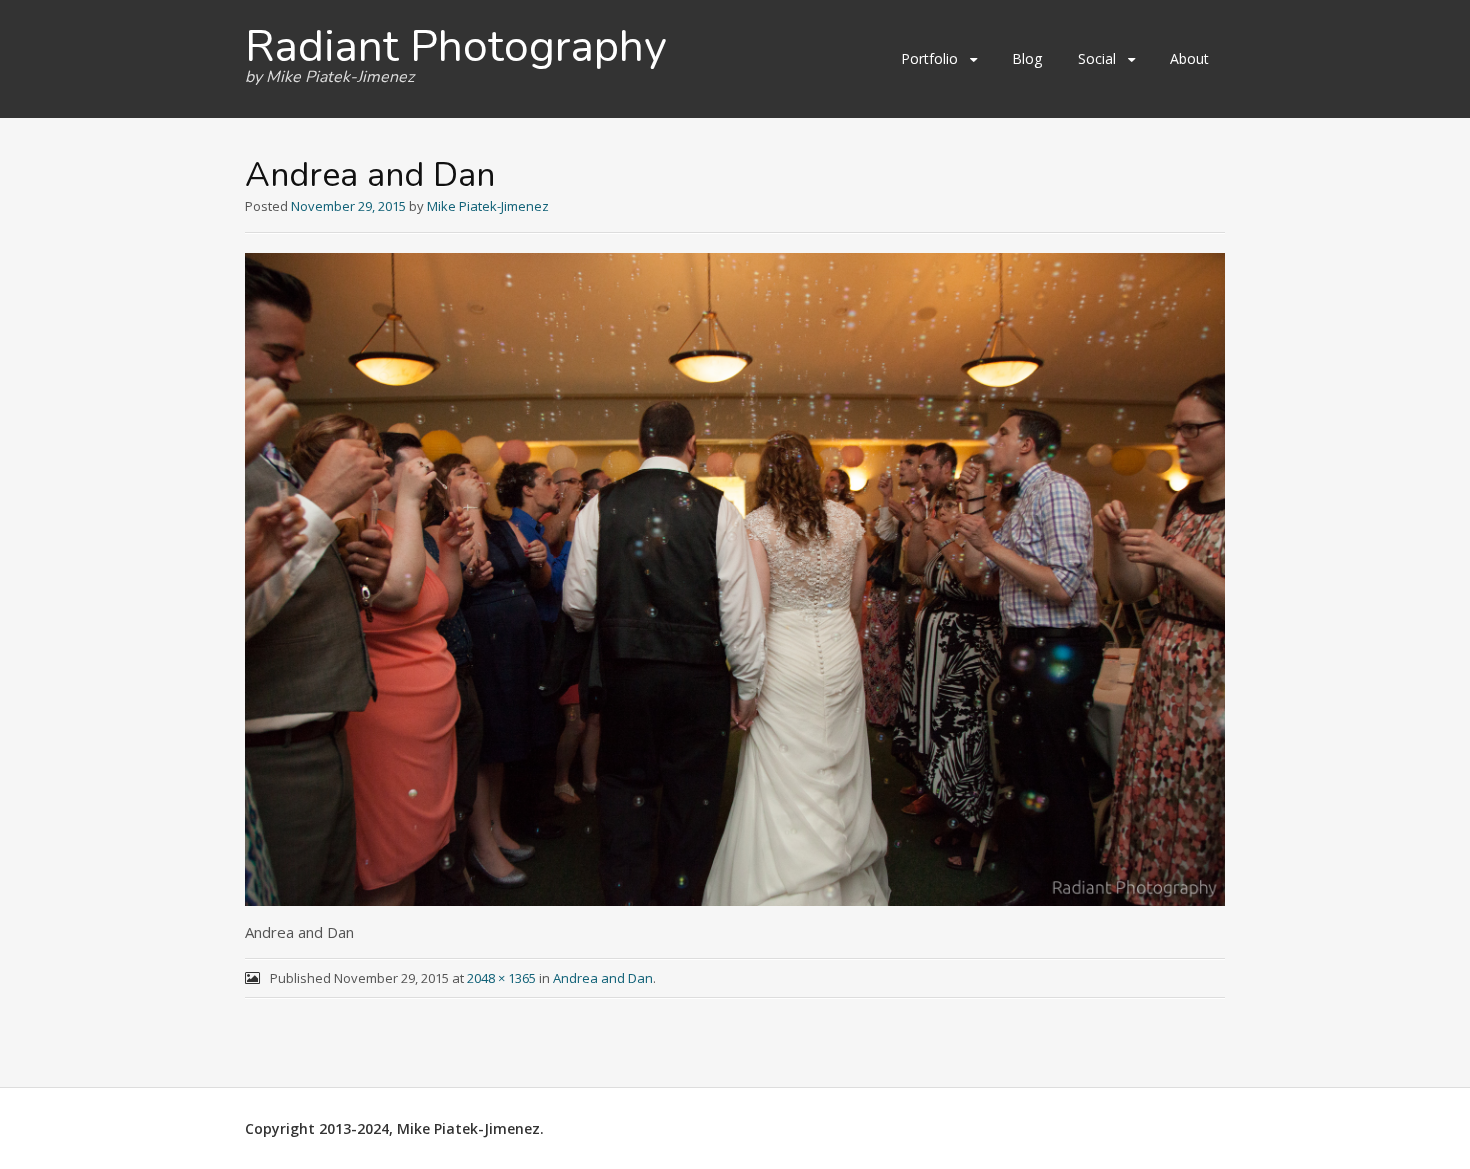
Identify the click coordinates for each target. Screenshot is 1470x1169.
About (1189, 58)
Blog (1027, 58)
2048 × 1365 (501, 978)
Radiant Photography (456, 47)
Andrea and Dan (603, 978)
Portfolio (929, 58)
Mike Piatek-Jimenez (488, 206)
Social (1097, 58)
